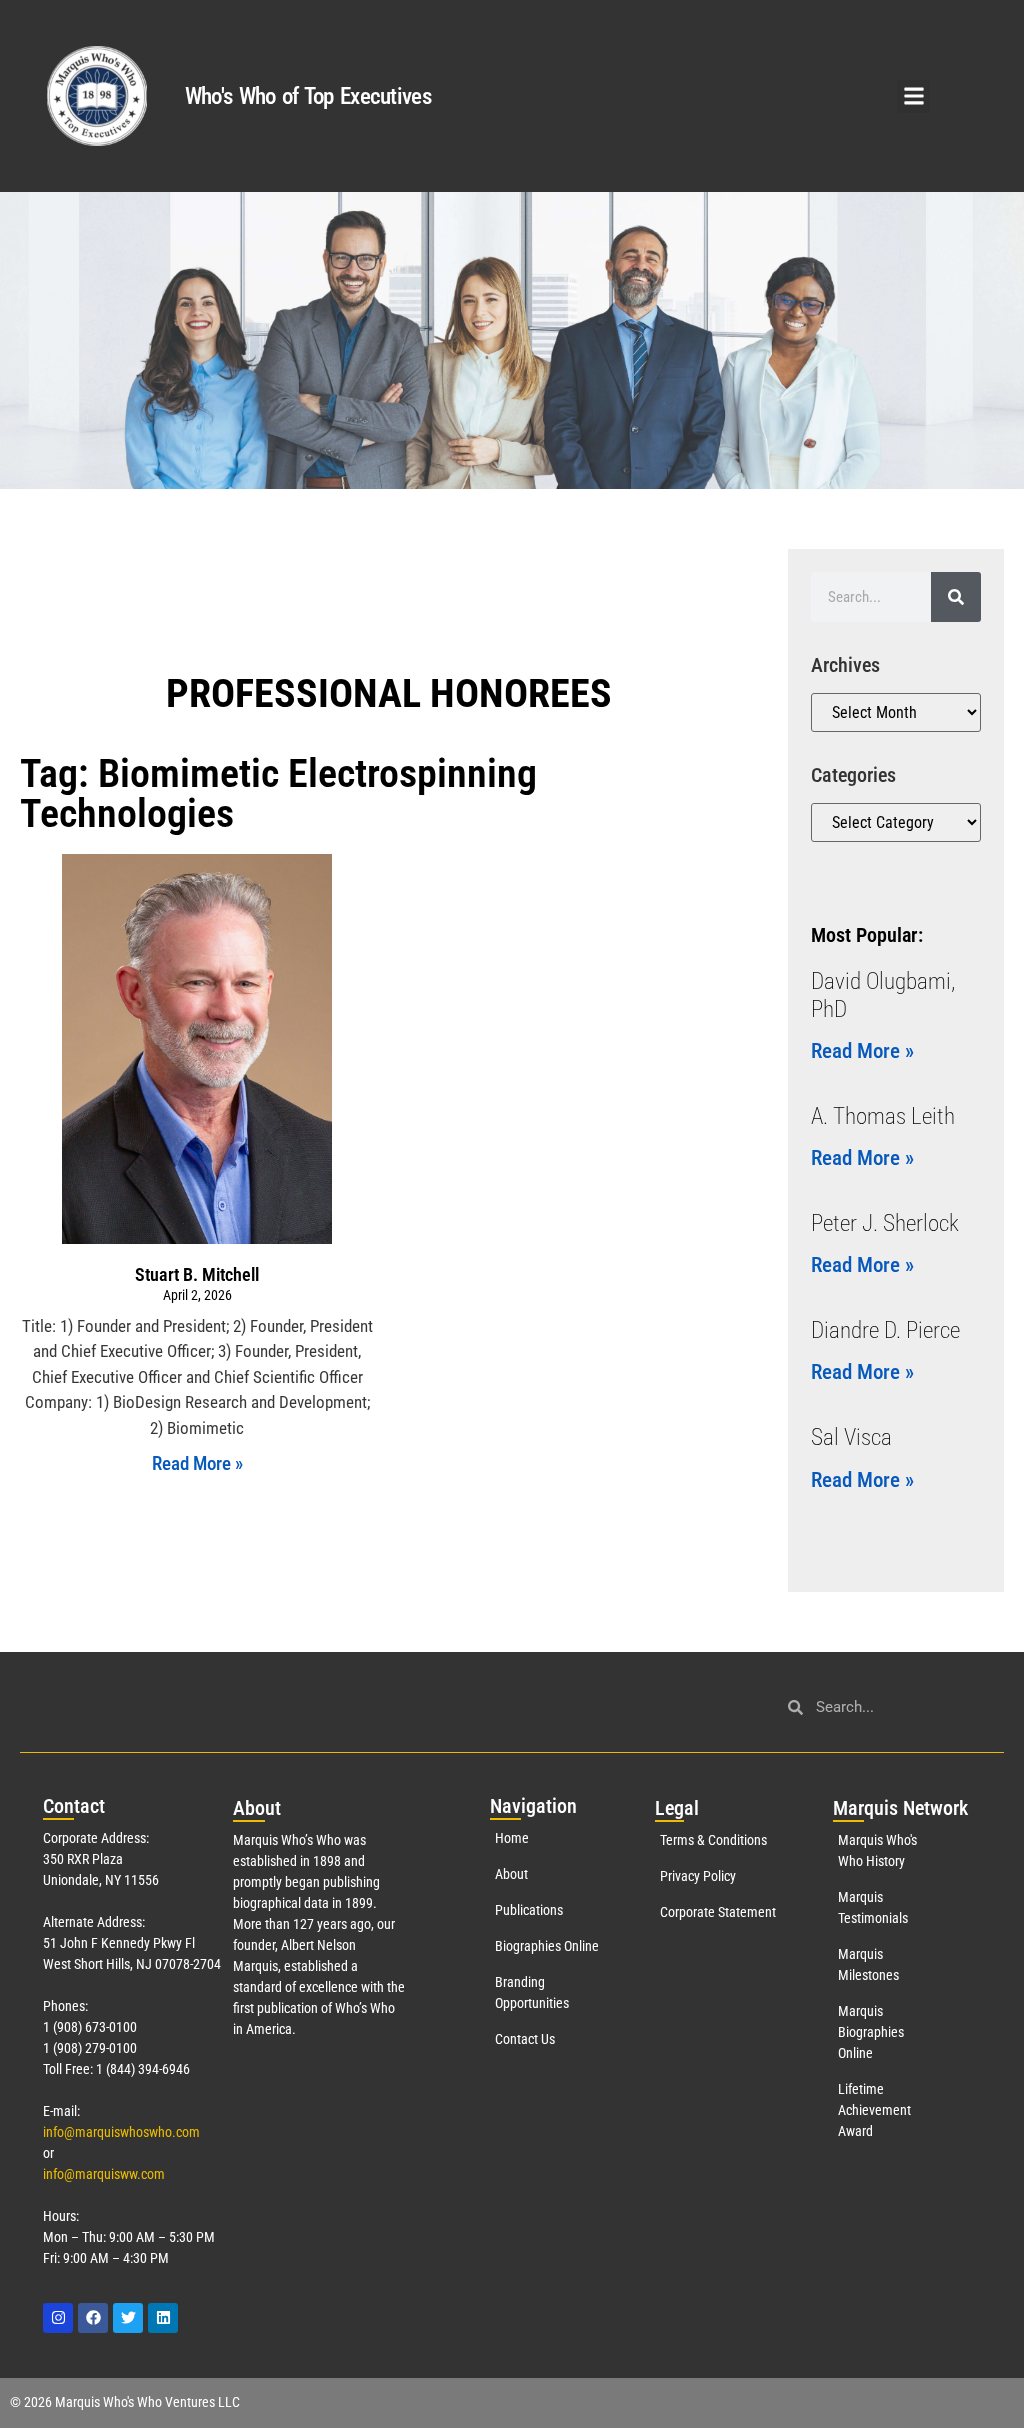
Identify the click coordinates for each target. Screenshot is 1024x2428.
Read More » (197, 1463)
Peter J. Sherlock (885, 1223)
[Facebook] (93, 2318)
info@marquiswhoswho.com (121, 2132)
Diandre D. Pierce (885, 1330)
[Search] (956, 597)
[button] (913, 96)
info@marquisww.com (104, 2174)
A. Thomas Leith (883, 1116)
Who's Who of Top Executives (308, 96)
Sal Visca (851, 1437)
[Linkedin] (163, 2318)
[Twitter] (128, 2318)
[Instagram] (58, 2318)
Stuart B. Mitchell (197, 1274)
